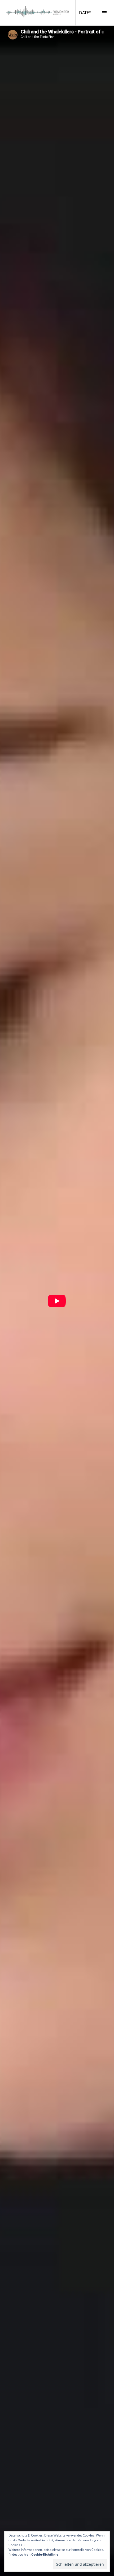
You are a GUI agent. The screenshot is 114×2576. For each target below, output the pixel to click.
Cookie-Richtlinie (45, 2554)
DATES (87, 13)
